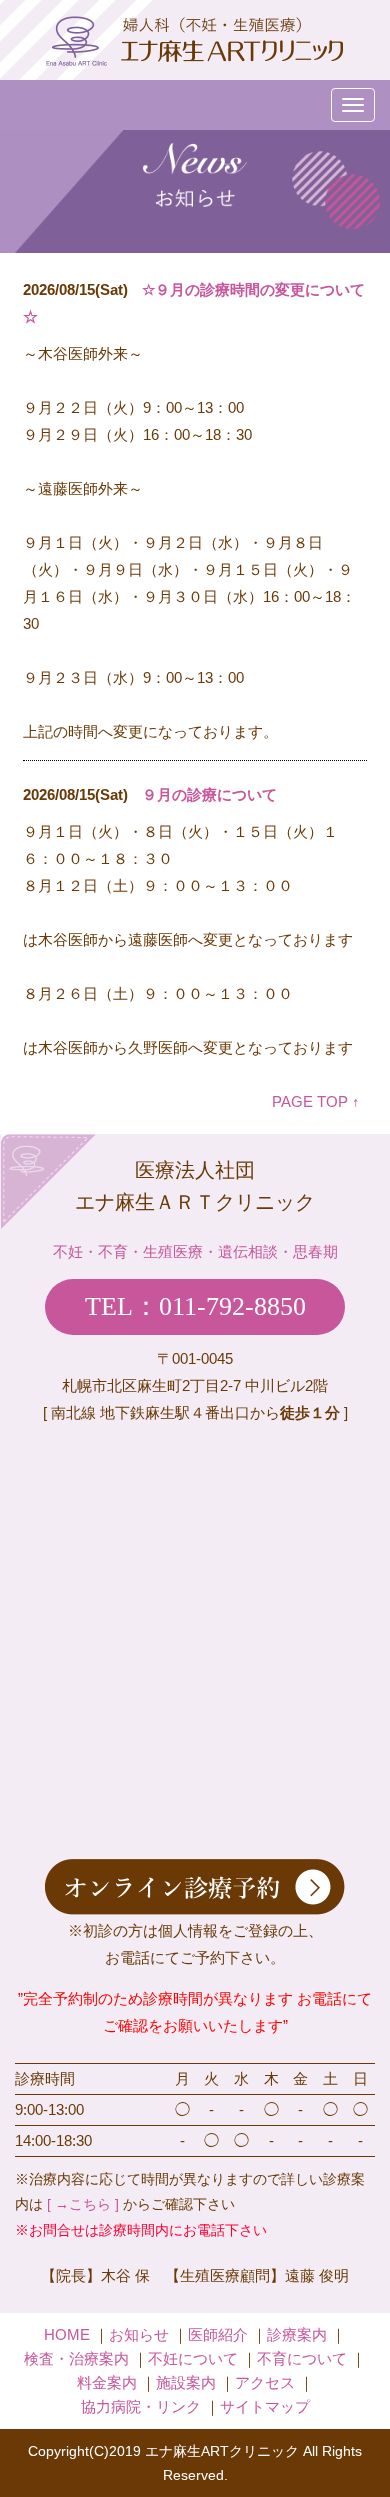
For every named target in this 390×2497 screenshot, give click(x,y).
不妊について (193, 2358)
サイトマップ (265, 2406)
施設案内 (186, 2382)
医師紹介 (218, 2334)
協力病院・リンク (141, 2406)
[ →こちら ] (83, 2204)
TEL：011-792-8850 (195, 1306)
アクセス (265, 2382)
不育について (302, 2358)
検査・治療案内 (76, 2358)
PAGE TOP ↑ (316, 1101)
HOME (67, 2334)
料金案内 (107, 2382)
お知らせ (139, 2334)
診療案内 (297, 2334)
